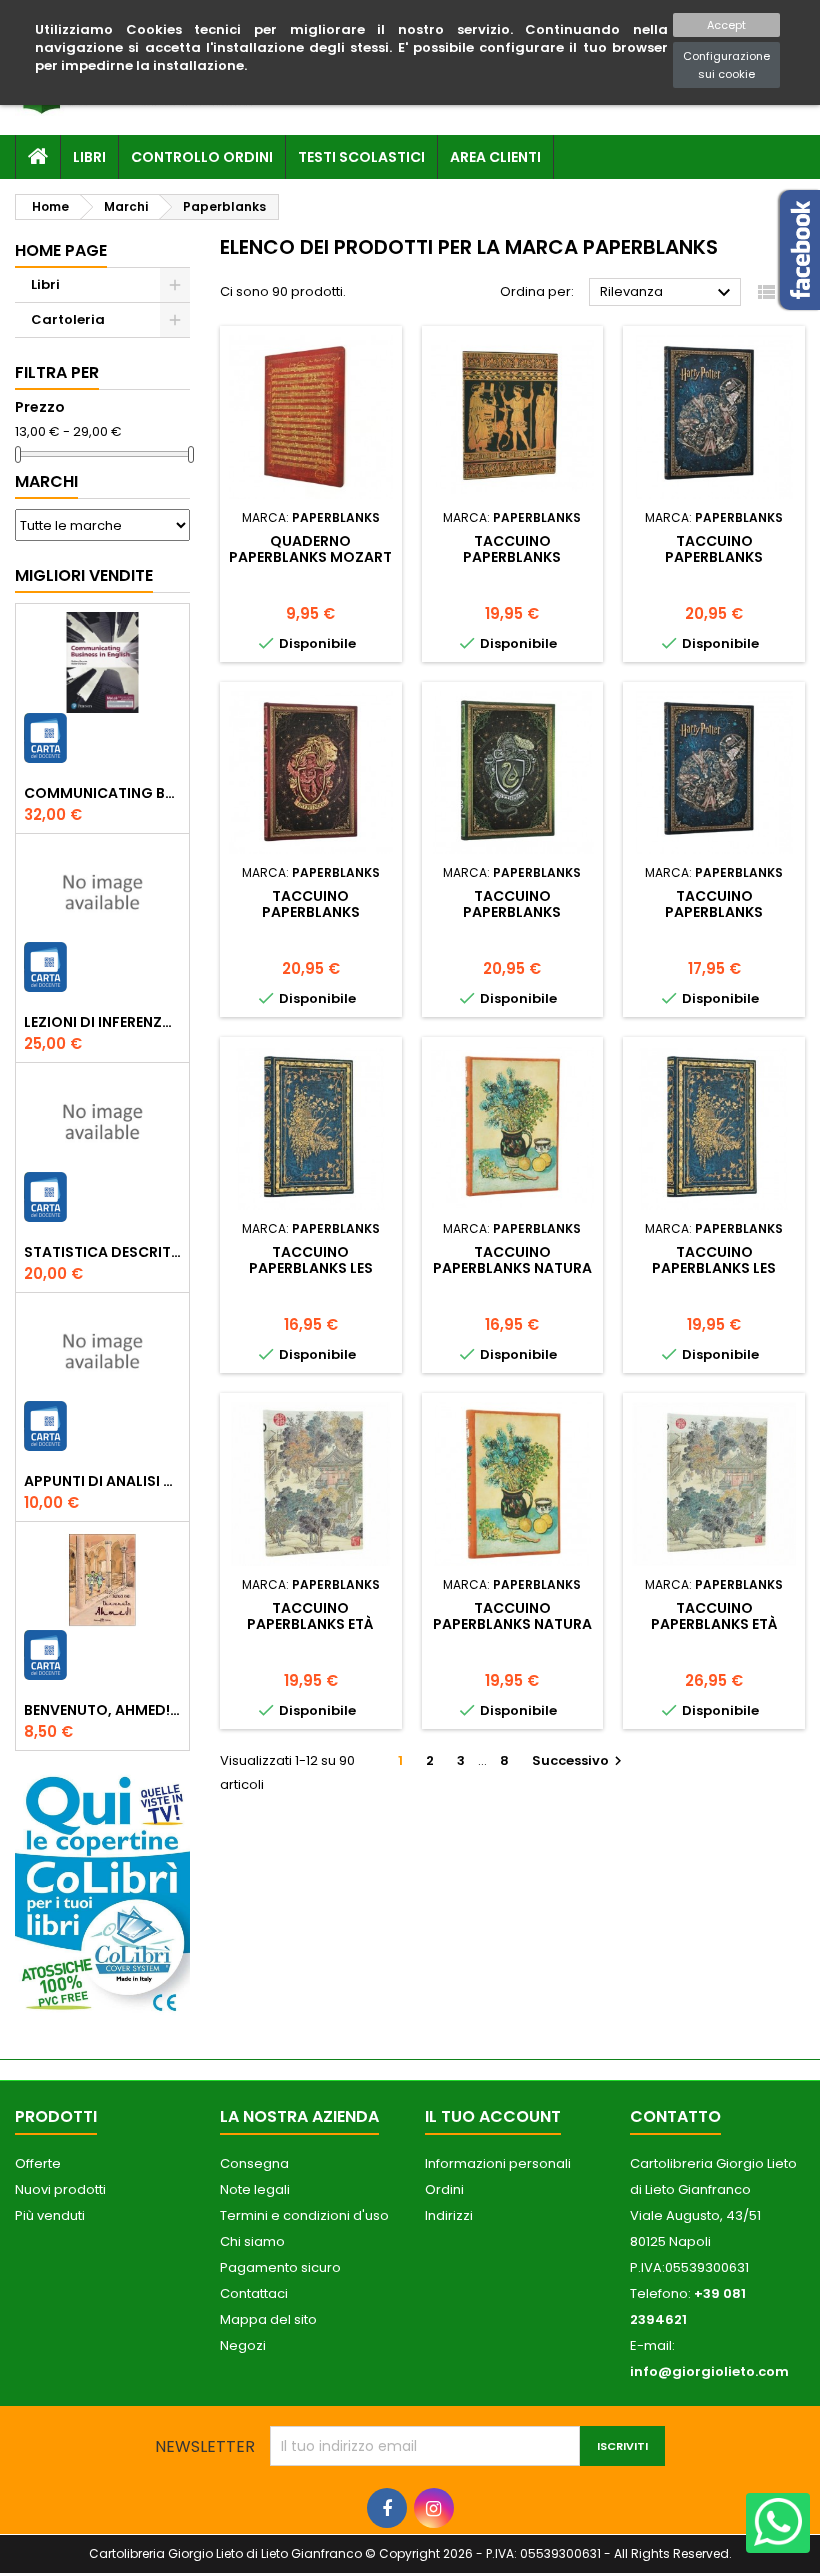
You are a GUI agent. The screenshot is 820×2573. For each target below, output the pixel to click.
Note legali (255, 2189)
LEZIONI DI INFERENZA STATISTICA (102, 1022)
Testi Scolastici (361, 157)
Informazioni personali (498, 2163)
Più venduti (50, 2215)
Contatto (675, 2116)
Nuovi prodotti (60, 2189)
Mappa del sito (268, 2319)
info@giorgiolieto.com (709, 2371)
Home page (61, 250)
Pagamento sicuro (280, 2267)
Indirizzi (449, 2215)
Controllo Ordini (202, 157)
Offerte (38, 2163)
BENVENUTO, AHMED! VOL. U (102, 1710)
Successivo (579, 1760)
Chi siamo (252, 2241)
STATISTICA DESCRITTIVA (102, 1252)
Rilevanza (668, 293)
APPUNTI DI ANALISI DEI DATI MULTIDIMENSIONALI (102, 1481)
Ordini (444, 2189)
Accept (726, 25)
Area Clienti (495, 157)
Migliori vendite (84, 575)
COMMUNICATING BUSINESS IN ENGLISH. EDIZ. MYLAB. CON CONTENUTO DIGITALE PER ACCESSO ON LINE (102, 793)
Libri (89, 157)
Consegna (254, 2163)
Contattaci (254, 2293)
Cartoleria (68, 319)
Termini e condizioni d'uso (304, 2215)
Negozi (243, 2345)
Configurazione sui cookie (726, 65)
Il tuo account (493, 2116)
